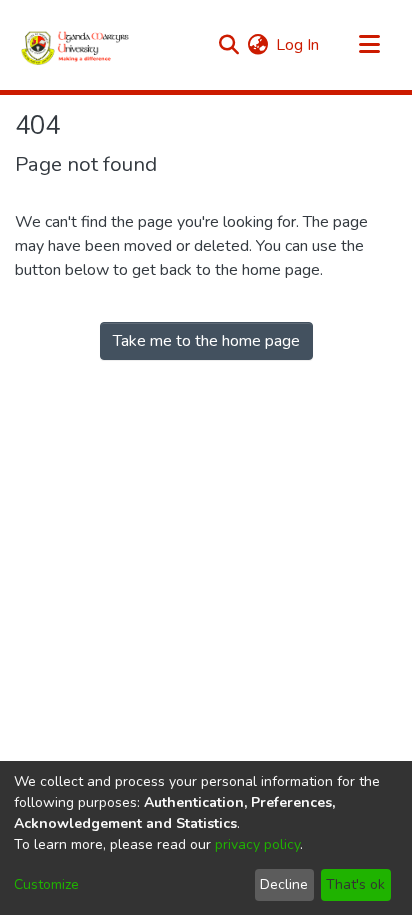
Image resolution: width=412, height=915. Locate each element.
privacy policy (257, 844)
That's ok (355, 884)
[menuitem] (257, 45)
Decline (284, 884)
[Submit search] (228, 45)
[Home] (75, 45)
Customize (46, 884)
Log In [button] (298, 45)
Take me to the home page (206, 341)
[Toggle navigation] (369, 45)
